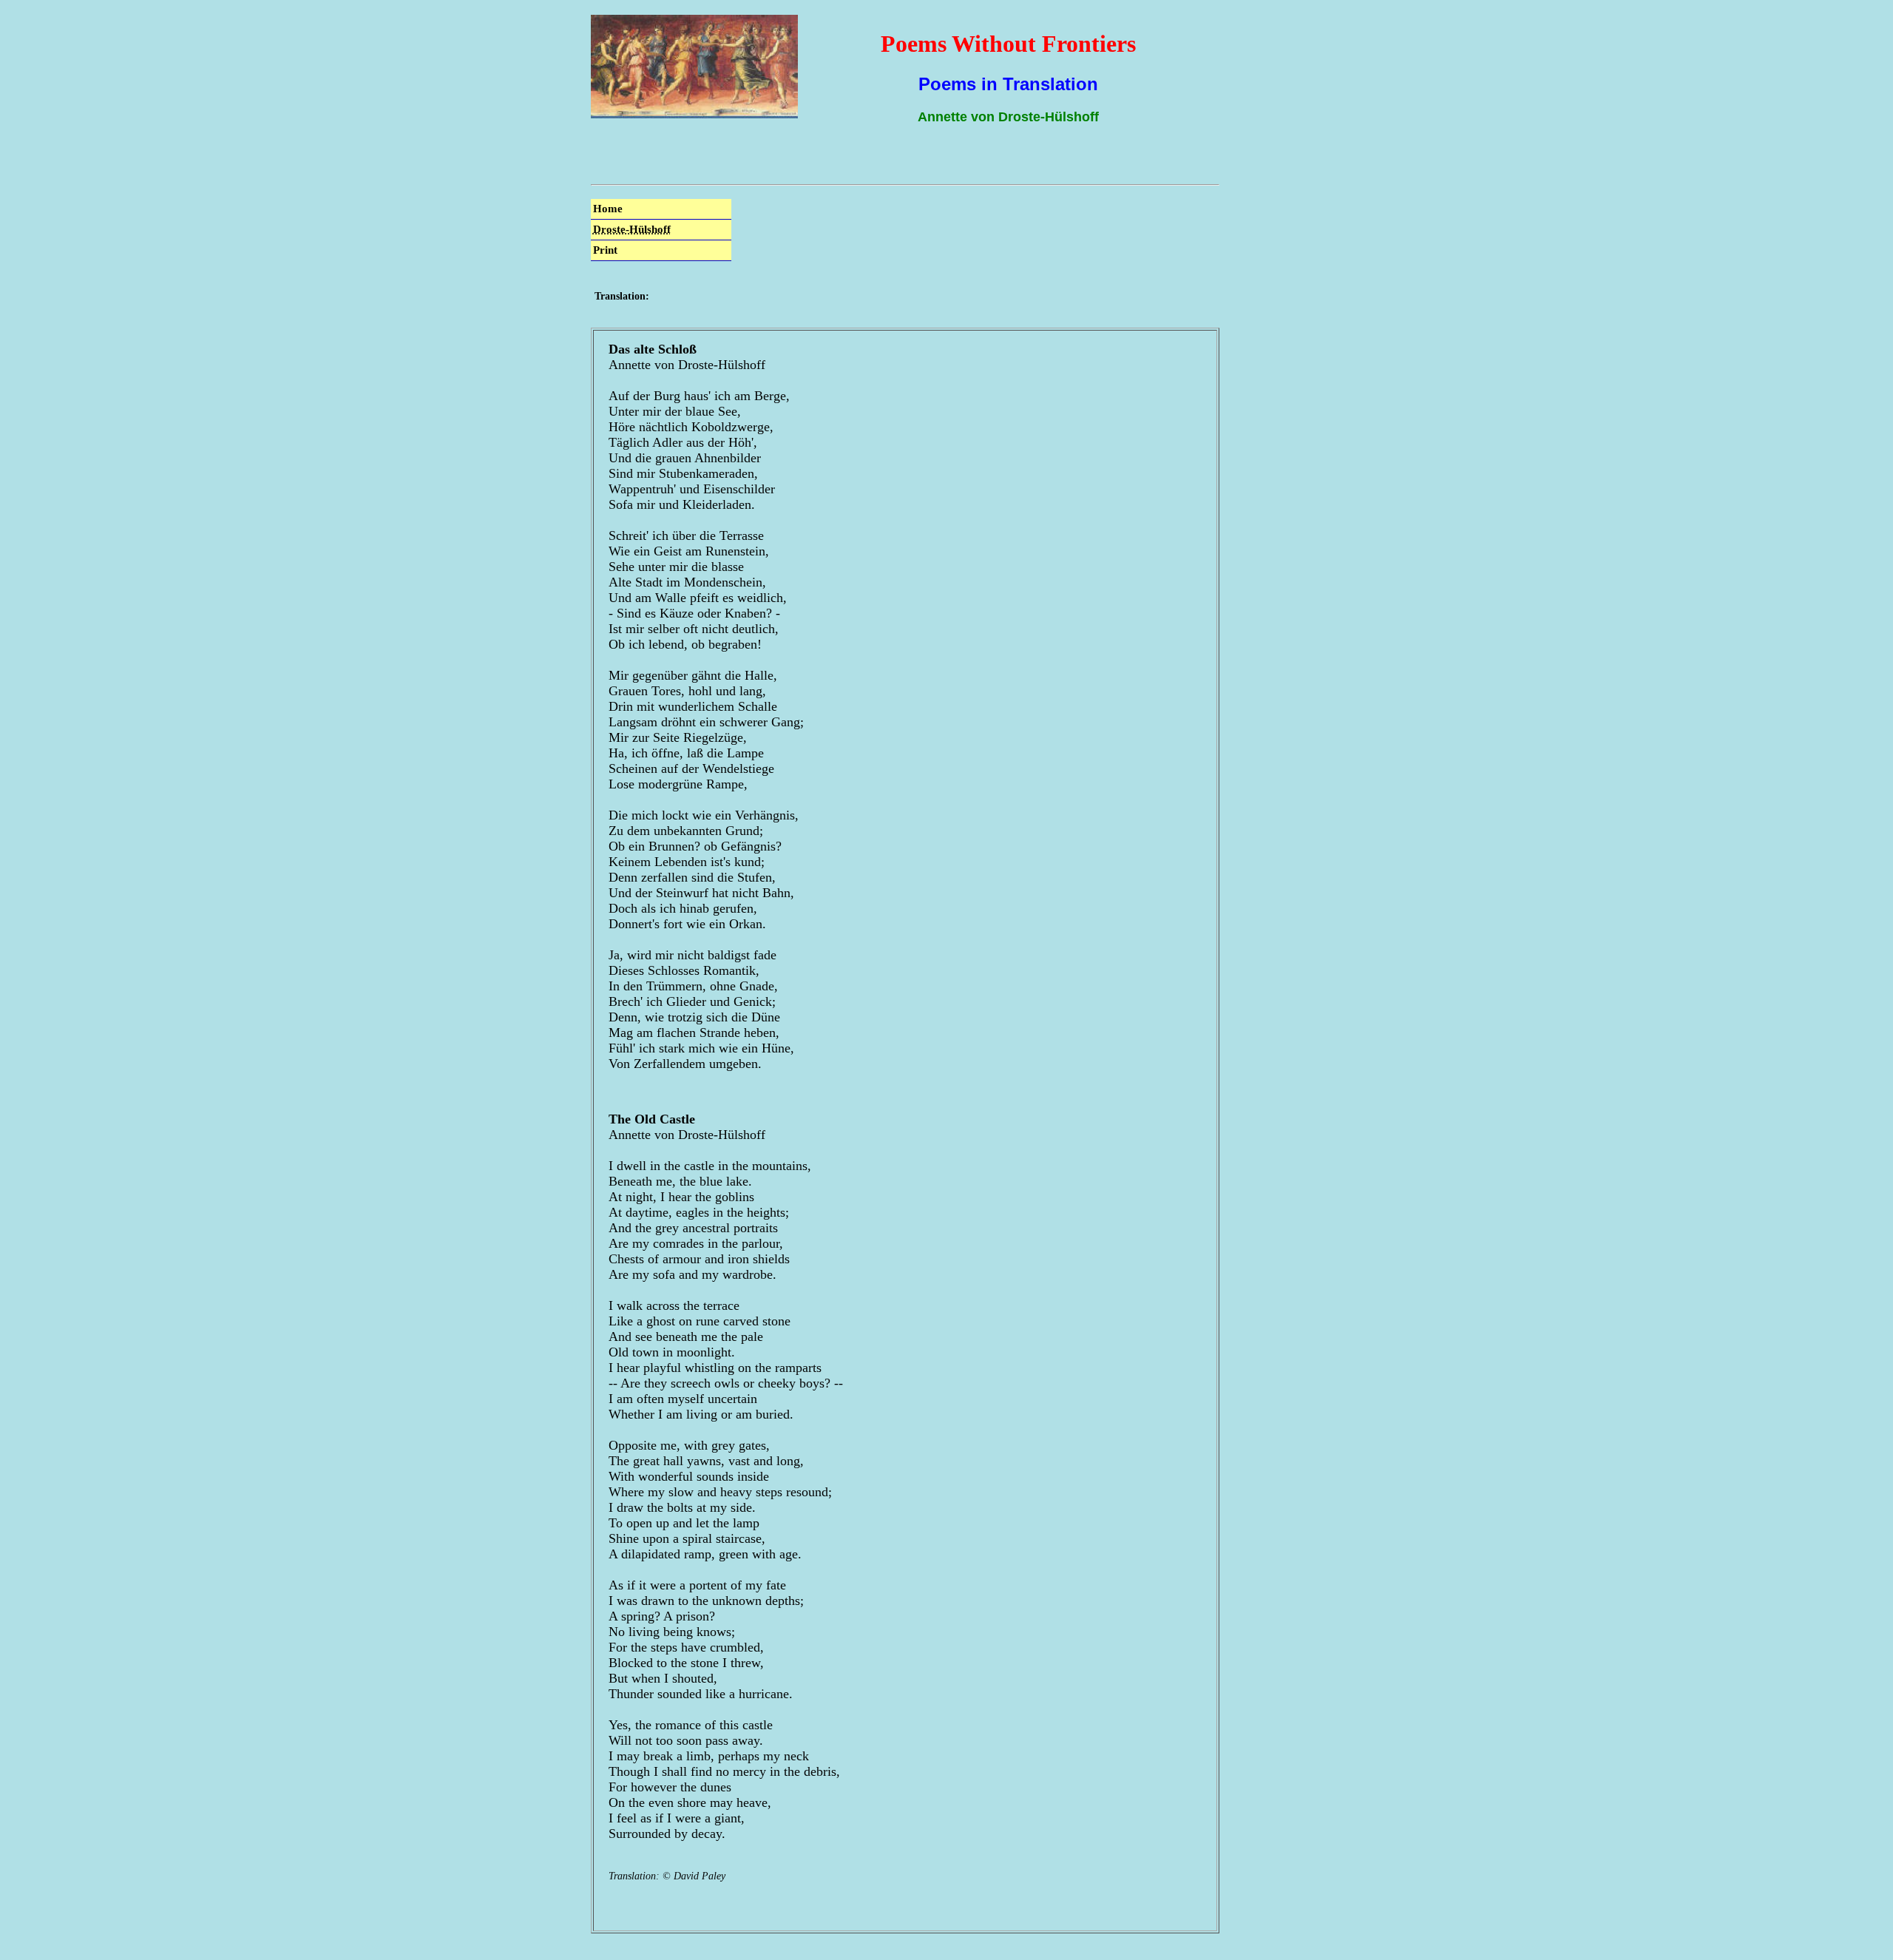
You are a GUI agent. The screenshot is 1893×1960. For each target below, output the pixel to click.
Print (605, 250)
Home (608, 209)
